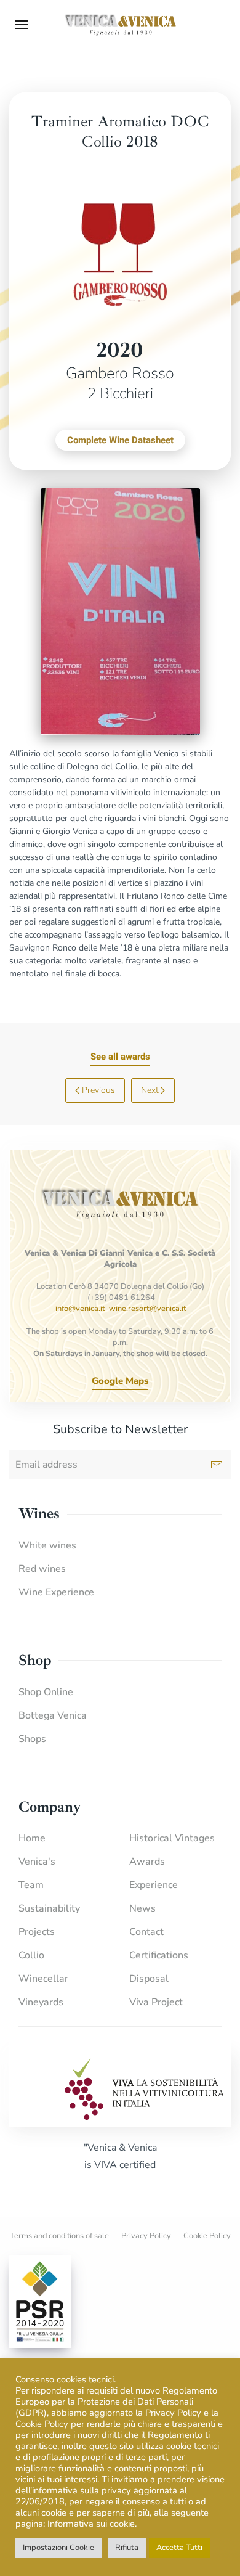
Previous (98, 1090)
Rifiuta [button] (127, 2548)
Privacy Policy (146, 2236)
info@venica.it (80, 1309)
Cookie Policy (207, 2236)
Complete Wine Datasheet (120, 440)
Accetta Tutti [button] (179, 2548)
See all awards (120, 1057)
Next (150, 1090)
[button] (22, 25)
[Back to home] (120, 25)
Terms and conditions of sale (59, 2236)
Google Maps (120, 1381)
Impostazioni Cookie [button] (58, 2548)
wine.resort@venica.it (148, 1309)
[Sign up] (217, 1465)
